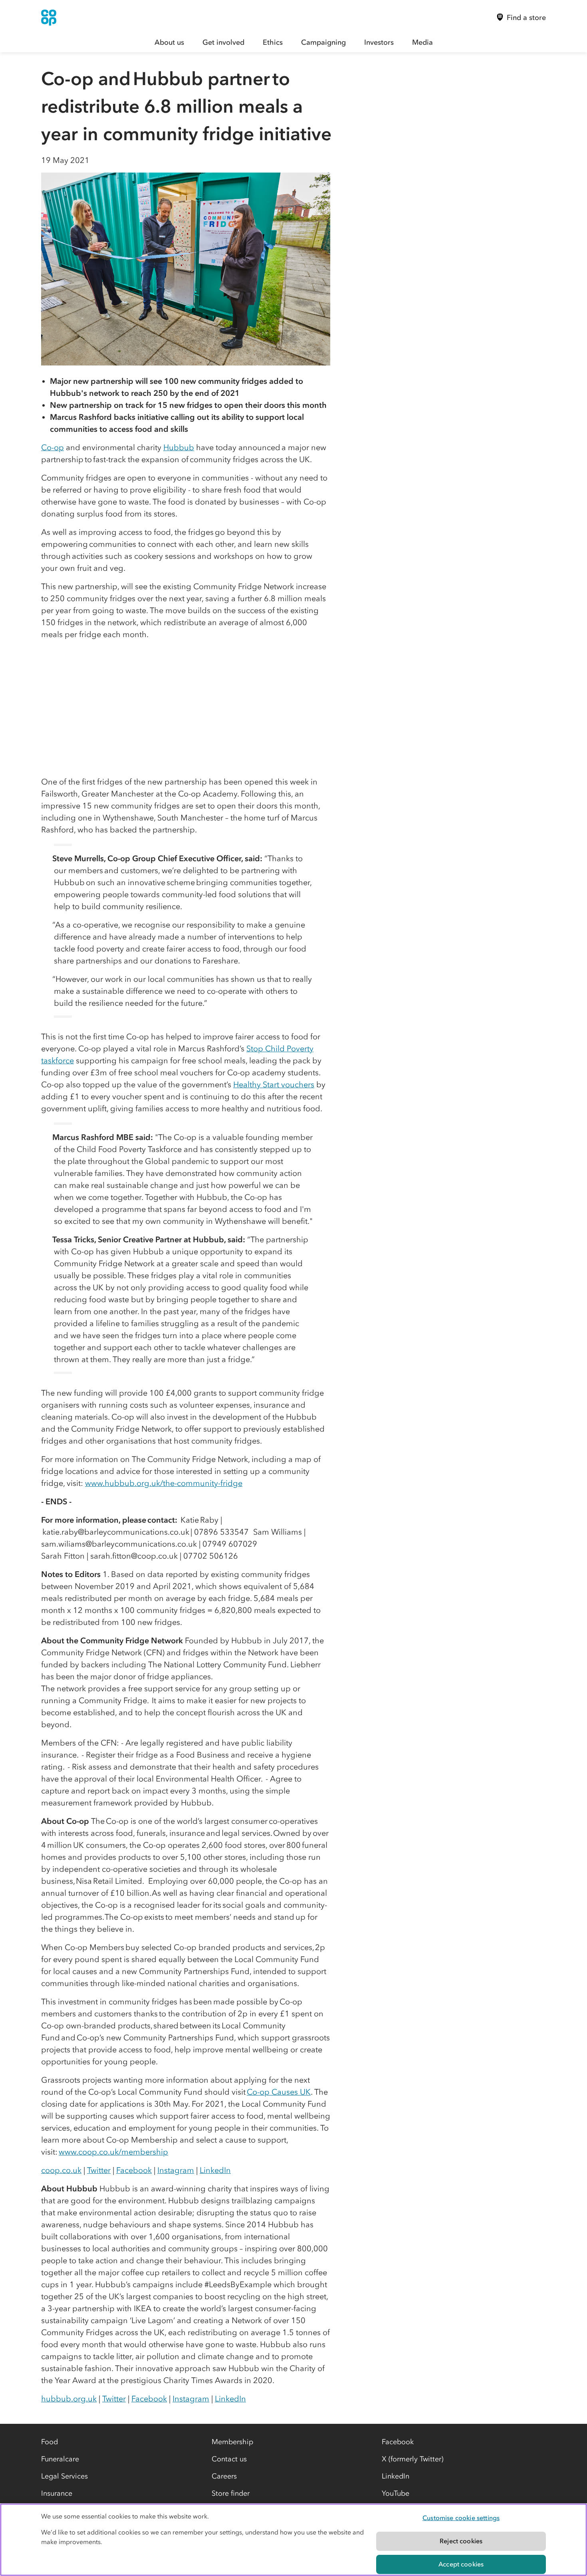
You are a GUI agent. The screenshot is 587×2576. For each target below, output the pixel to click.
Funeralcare (60, 2459)
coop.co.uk (61, 2170)
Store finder (231, 2493)
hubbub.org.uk (69, 2399)
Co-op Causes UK (279, 2092)
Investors (379, 42)
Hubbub (179, 447)
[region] (293, 2540)
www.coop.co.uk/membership (113, 2152)
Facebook (134, 2170)
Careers (224, 2476)
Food (50, 2442)
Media (422, 42)
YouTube (396, 2493)
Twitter (99, 2170)
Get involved (223, 42)
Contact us (229, 2459)
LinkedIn (215, 2170)
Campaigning (323, 42)
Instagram (176, 2170)
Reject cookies (461, 2541)
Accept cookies (461, 2564)
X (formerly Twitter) (412, 2459)
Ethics (273, 42)
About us (169, 42)
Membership (232, 2442)
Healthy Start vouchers (274, 1084)
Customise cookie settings (461, 2518)
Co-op (53, 447)
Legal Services (64, 2476)
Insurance (57, 2493)
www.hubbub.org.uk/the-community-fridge (164, 1483)
